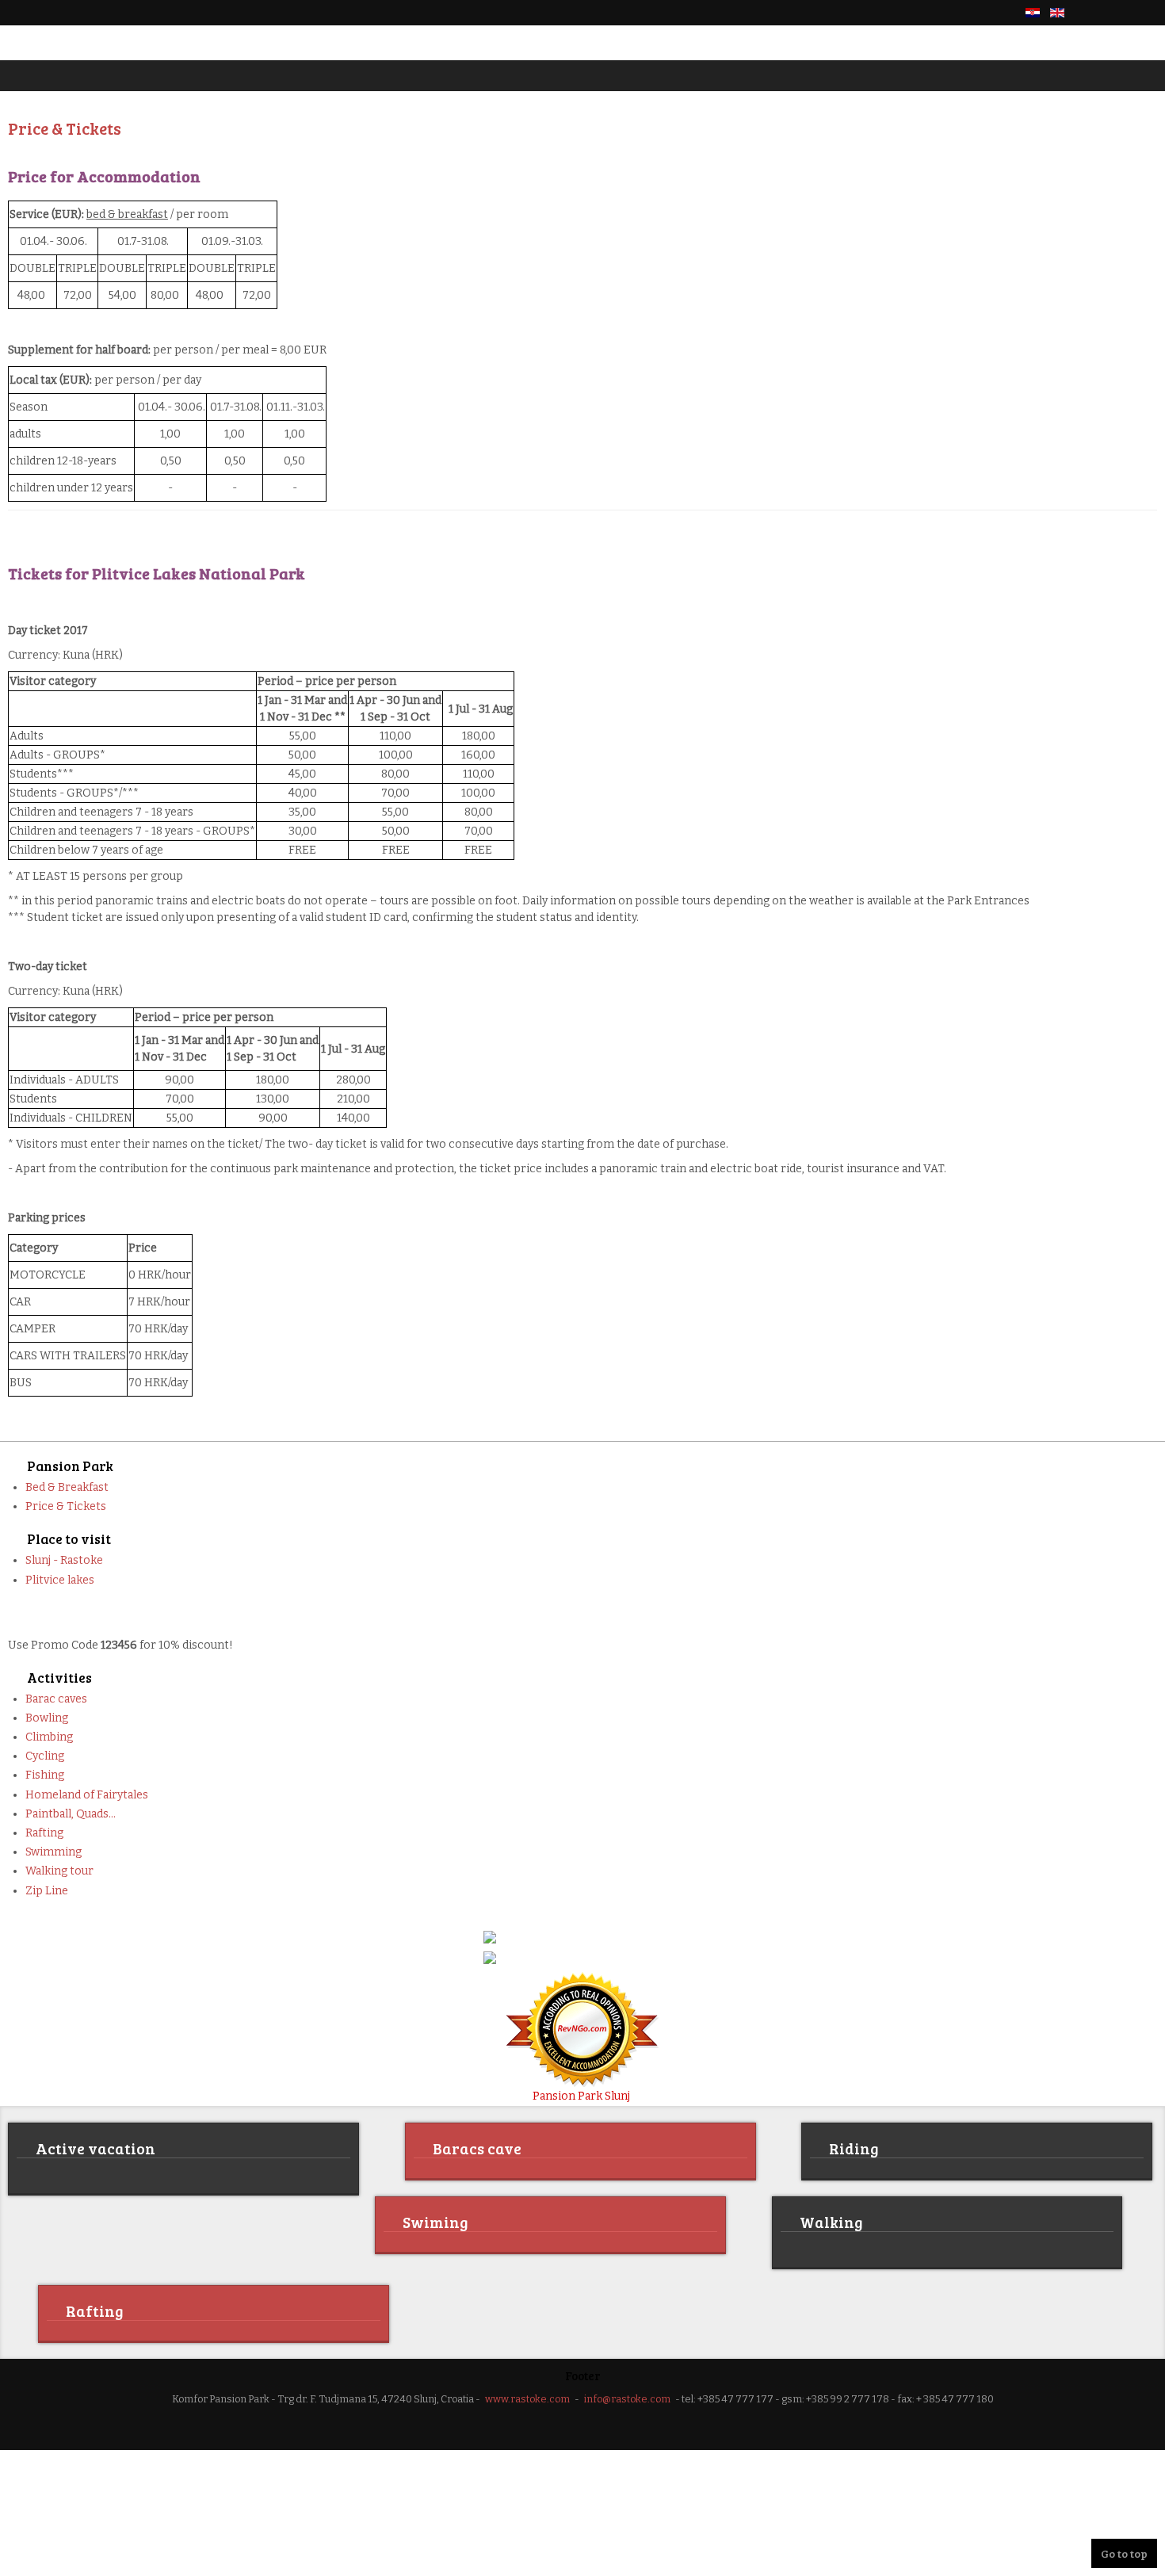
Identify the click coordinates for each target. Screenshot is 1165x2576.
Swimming (53, 1852)
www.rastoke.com (527, 2396)
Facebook (1094, 13)
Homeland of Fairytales (87, 1795)
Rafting (44, 1833)
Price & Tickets (66, 1506)
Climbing (49, 1737)
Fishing (45, 1775)
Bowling (47, 1718)
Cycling (45, 1756)
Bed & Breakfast (67, 1487)
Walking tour (59, 1871)
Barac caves (56, 1699)
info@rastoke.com (627, 2396)
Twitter (1121, 13)
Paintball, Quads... (71, 1814)
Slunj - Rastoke (64, 1560)
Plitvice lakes (60, 1580)
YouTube (1148, 13)
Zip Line (47, 1891)
